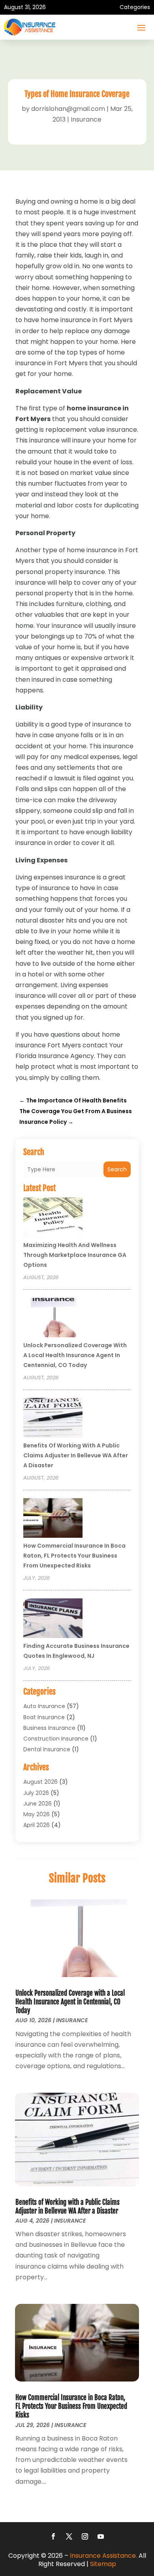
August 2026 (40, 1782)
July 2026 (36, 1793)
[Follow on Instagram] (85, 2536)
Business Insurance (49, 1728)
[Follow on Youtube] (101, 2536)
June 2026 (38, 1804)
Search (117, 1169)
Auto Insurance (44, 1706)
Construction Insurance (56, 1739)
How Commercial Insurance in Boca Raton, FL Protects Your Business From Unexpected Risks (74, 1556)
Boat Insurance (44, 1717)
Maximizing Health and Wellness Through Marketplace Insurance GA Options (75, 1255)
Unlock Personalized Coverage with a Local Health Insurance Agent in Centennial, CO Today (75, 1355)
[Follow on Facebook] (53, 2536)
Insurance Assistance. (103, 2556)
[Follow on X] (69, 2536)
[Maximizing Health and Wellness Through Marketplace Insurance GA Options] (53, 1218)
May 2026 (37, 1814)
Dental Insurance (47, 1749)
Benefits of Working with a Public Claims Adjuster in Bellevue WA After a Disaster (76, 1455)
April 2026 (37, 1825)
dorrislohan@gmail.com (68, 109)
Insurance (86, 119)
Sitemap (103, 2564)
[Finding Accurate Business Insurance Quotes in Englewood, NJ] (53, 1619)
